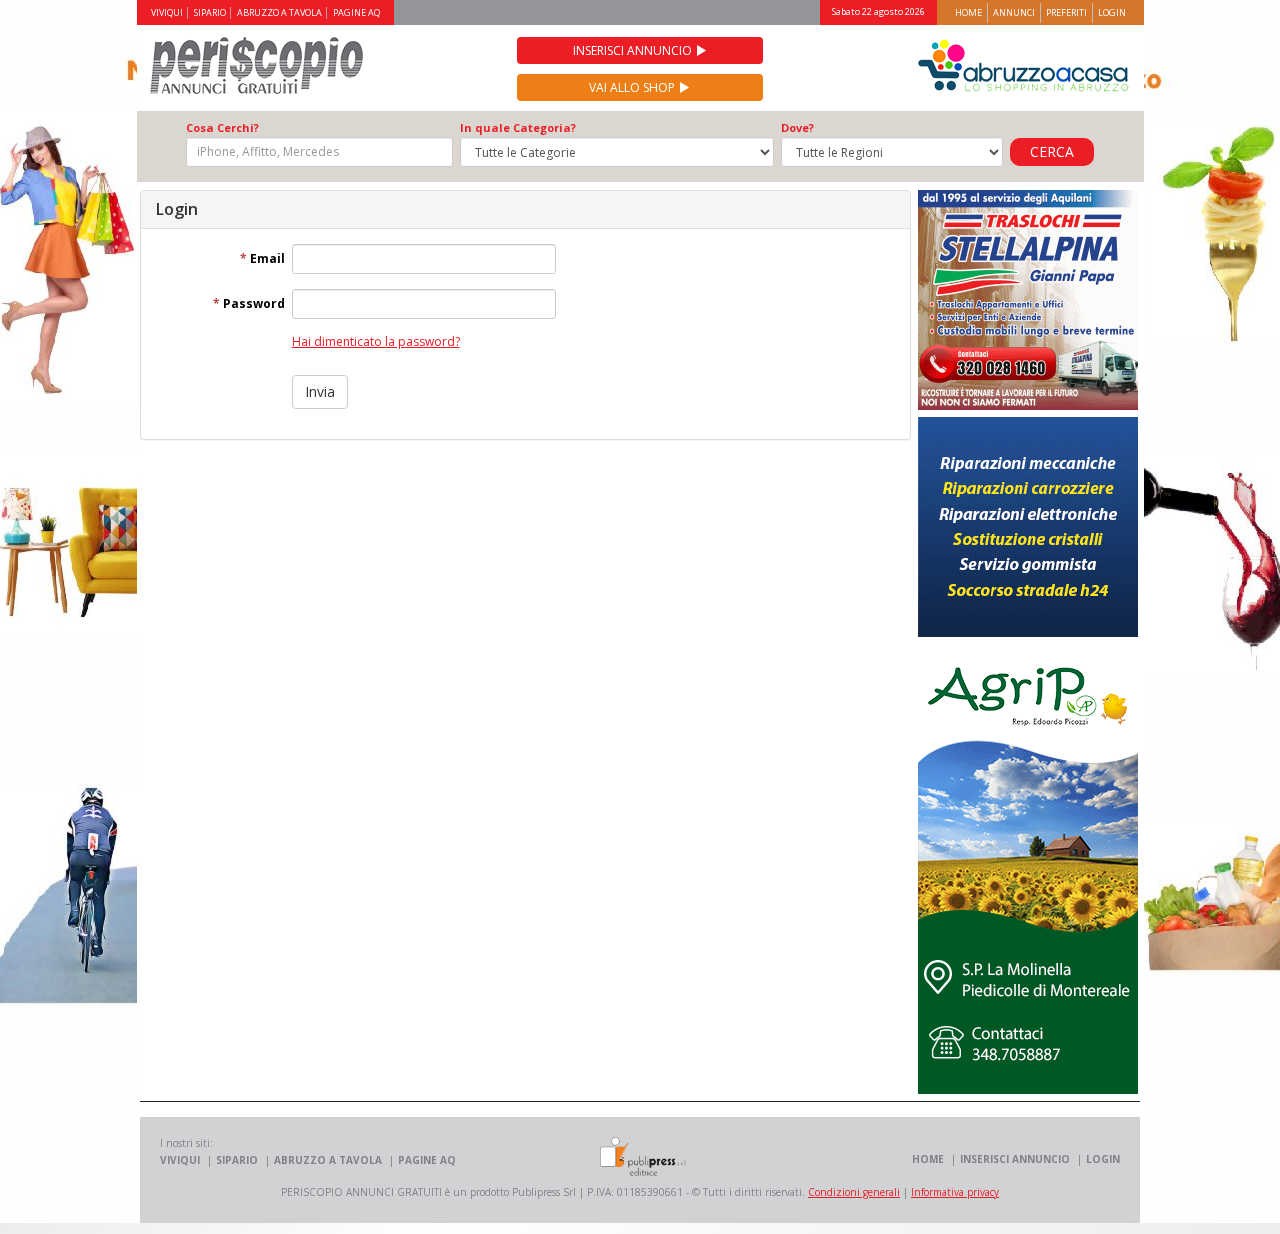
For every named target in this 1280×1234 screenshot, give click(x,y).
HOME (928, 1159)
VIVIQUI (167, 13)
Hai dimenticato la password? (376, 341)
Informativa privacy (955, 1192)
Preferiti (1066, 12)
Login (1112, 12)
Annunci (1014, 12)
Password (249, 303)
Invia (320, 391)
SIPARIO (210, 13)
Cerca (1052, 151)
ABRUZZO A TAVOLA (279, 13)
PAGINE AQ (356, 13)
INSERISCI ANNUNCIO (1015, 1159)
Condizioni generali (854, 1192)
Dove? (797, 128)
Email (262, 258)
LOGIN (1103, 1159)
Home (968, 12)
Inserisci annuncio (634, 50)
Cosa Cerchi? (222, 128)
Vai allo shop (633, 87)
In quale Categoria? (518, 128)
